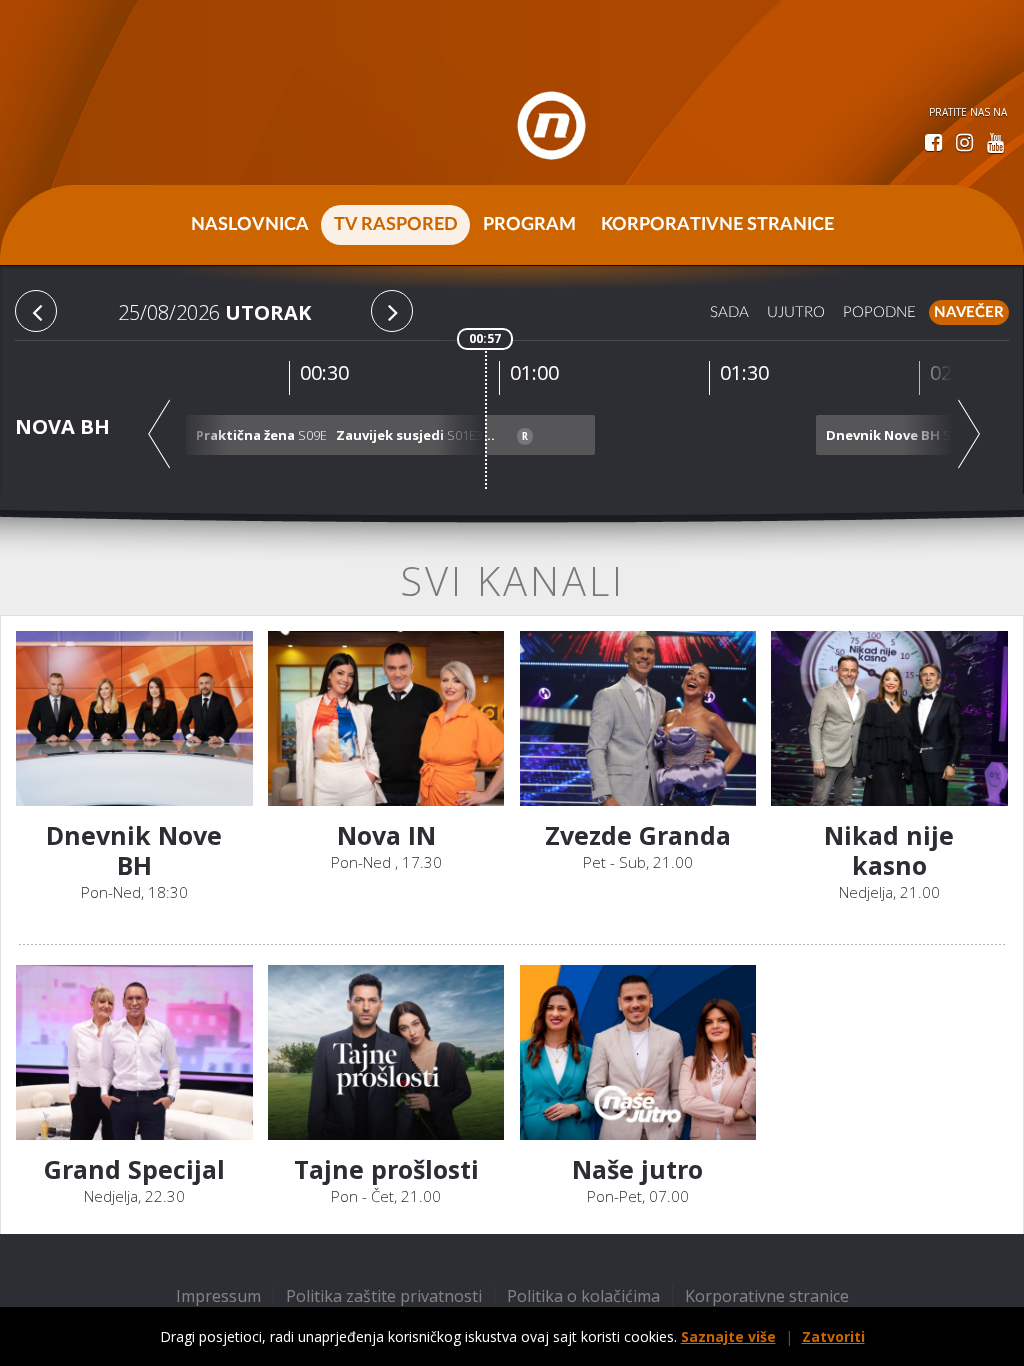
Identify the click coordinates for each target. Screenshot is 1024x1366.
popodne (879, 312)
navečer (969, 312)
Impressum (218, 1296)
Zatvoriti (833, 1336)
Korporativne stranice (717, 225)
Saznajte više (728, 1336)
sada (729, 312)
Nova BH (62, 426)
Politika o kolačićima (583, 1296)
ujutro (796, 312)
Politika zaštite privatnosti (384, 1296)
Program (529, 225)
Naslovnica (250, 225)
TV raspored (396, 225)
